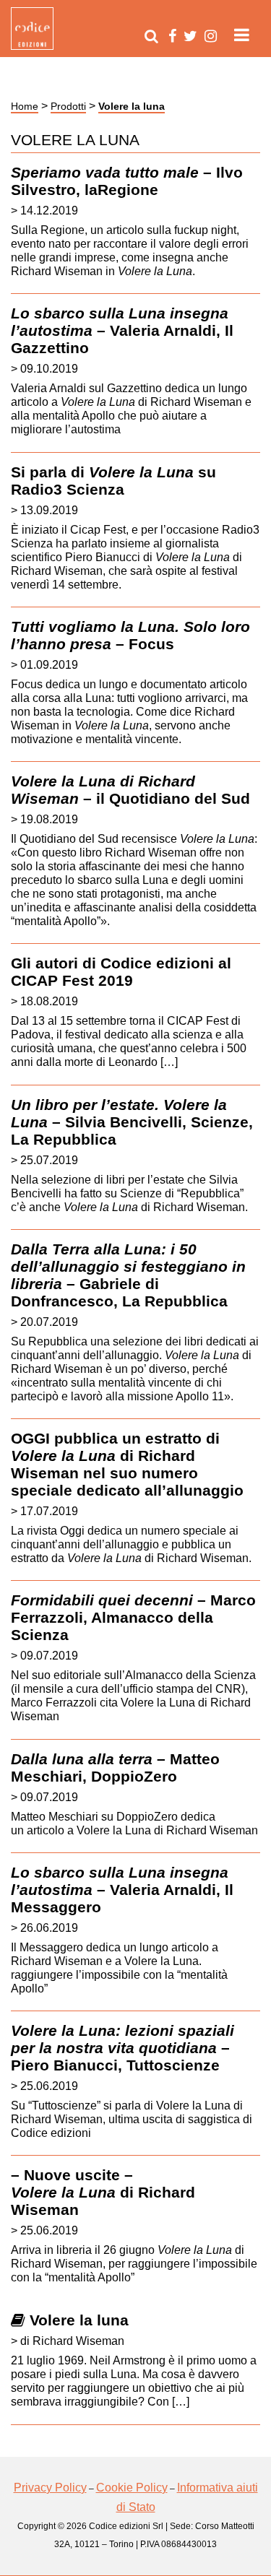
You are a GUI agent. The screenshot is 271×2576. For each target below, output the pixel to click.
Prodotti (68, 106)
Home (25, 106)
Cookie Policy (132, 2488)
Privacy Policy (50, 2488)
